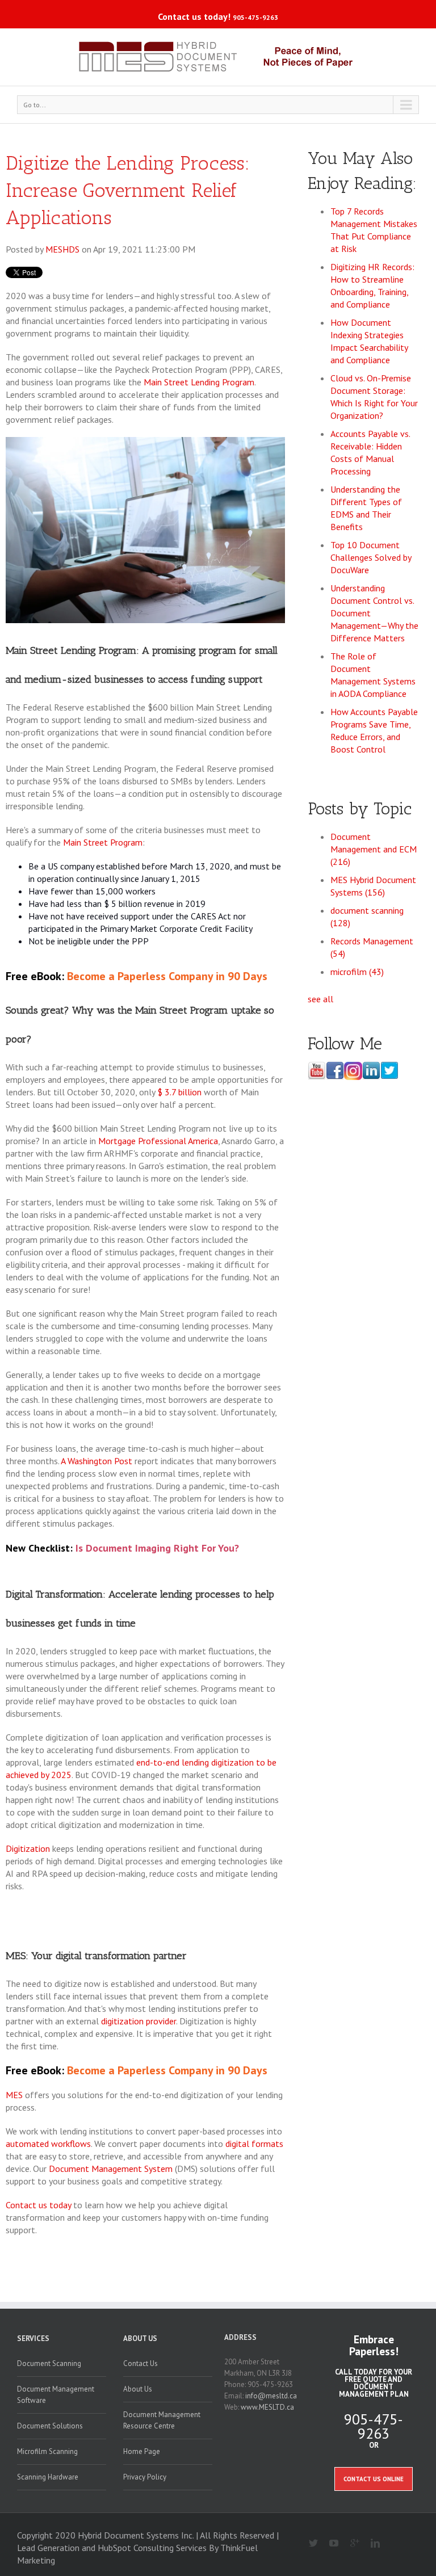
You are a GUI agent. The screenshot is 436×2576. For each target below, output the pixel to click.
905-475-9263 (255, 17)
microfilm (357, 972)
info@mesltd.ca (271, 2396)
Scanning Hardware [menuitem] (48, 2477)
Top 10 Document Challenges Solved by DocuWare (371, 557)
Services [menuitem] (33, 2338)
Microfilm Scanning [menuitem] (47, 2451)
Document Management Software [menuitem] (56, 2395)
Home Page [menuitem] (142, 2451)
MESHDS (62, 249)
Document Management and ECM (374, 849)
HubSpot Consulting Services (152, 2548)
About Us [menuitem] (140, 2338)
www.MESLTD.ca (267, 2407)
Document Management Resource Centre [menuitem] (162, 2420)
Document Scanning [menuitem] (49, 2363)
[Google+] (350, 2544)
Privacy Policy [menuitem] (145, 2477)
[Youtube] (330, 2544)
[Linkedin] (371, 2544)
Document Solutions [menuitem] (50, 2426)
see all (320, 999)
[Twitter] (309, 2544)
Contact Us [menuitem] (141, 2363)
